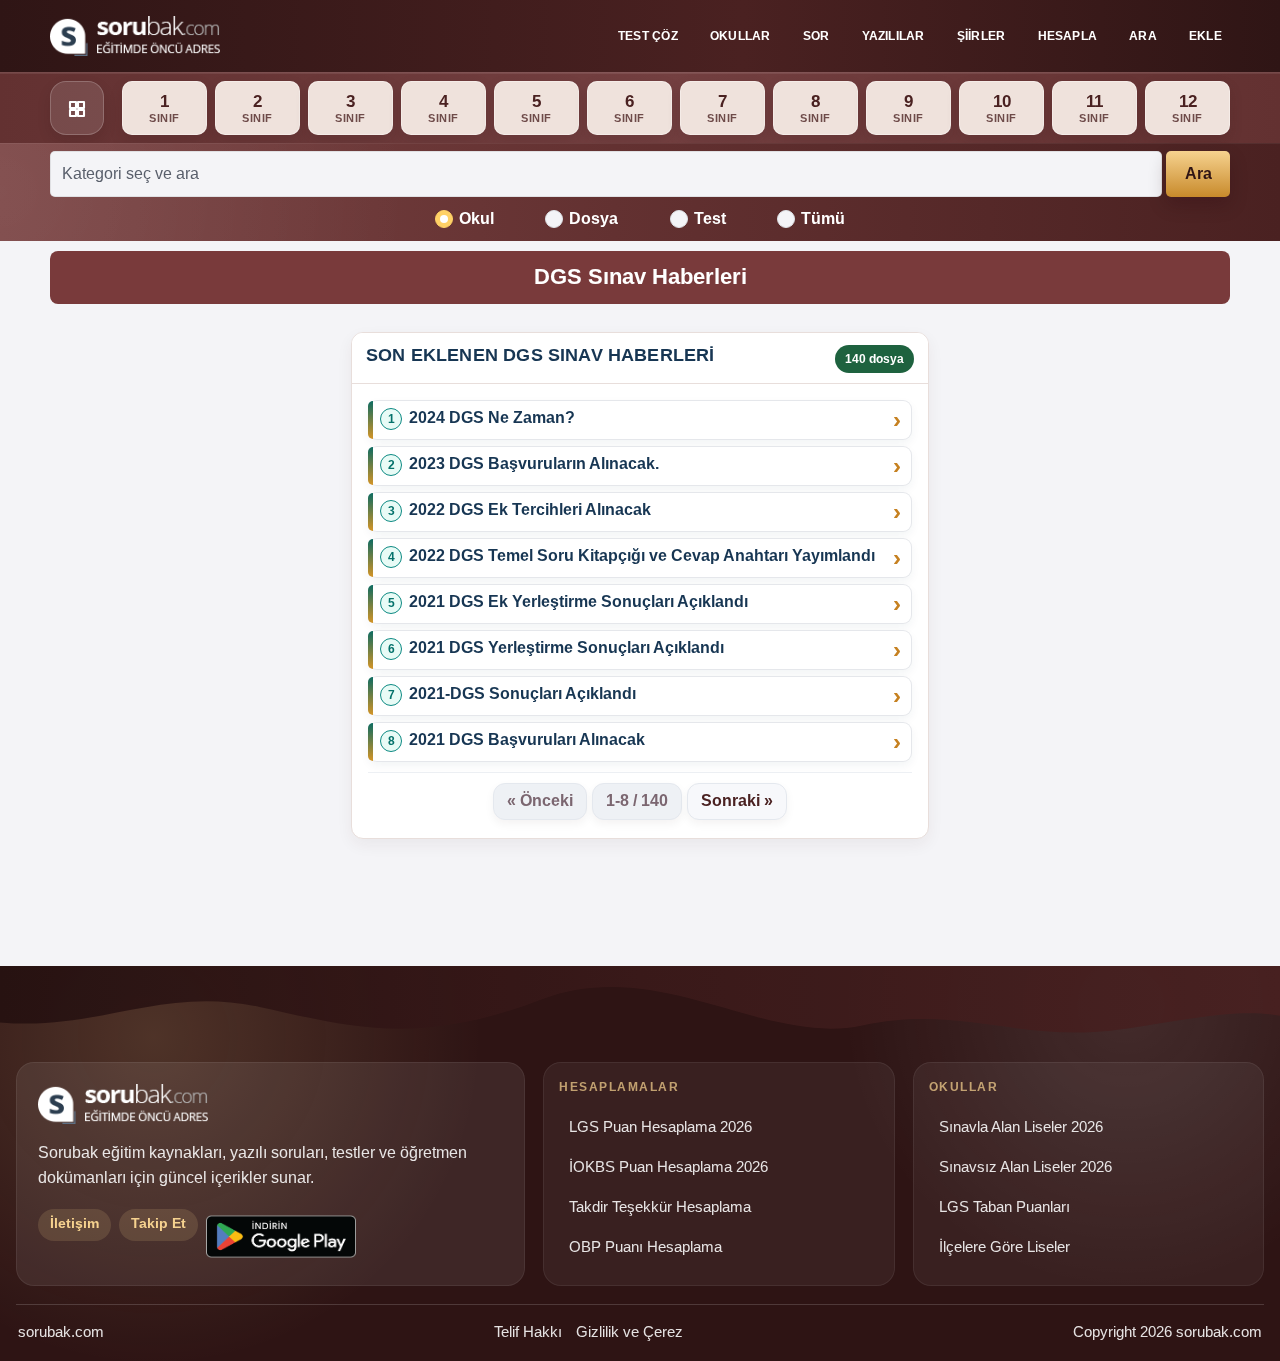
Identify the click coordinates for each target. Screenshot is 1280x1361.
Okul (476, 218)
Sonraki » (737, 800)
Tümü (823, 218)
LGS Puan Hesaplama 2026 (660, 1127)
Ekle (1205, 36)
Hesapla (1068, 36)
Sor (816, 36)
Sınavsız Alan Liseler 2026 (1025, 1167)
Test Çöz (648, 36)
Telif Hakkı (528, 1331)
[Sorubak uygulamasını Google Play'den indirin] (281, 1236)
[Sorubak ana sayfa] (135, 36)
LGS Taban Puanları (1004, 1207)
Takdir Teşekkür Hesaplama (660, 1207)
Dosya (593, 218)
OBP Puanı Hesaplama (645, 1247)
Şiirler (981, 36)
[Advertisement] (188, 632)
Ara (1143, 36)
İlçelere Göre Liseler (1004, 1247)
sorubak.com (61, 1331)
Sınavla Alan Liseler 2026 (1021, 1127)
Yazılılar (893, 36)
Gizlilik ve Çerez (629, 1331)
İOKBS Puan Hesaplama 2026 (668, 1167)
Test (710, 218)
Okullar (740, 36)
